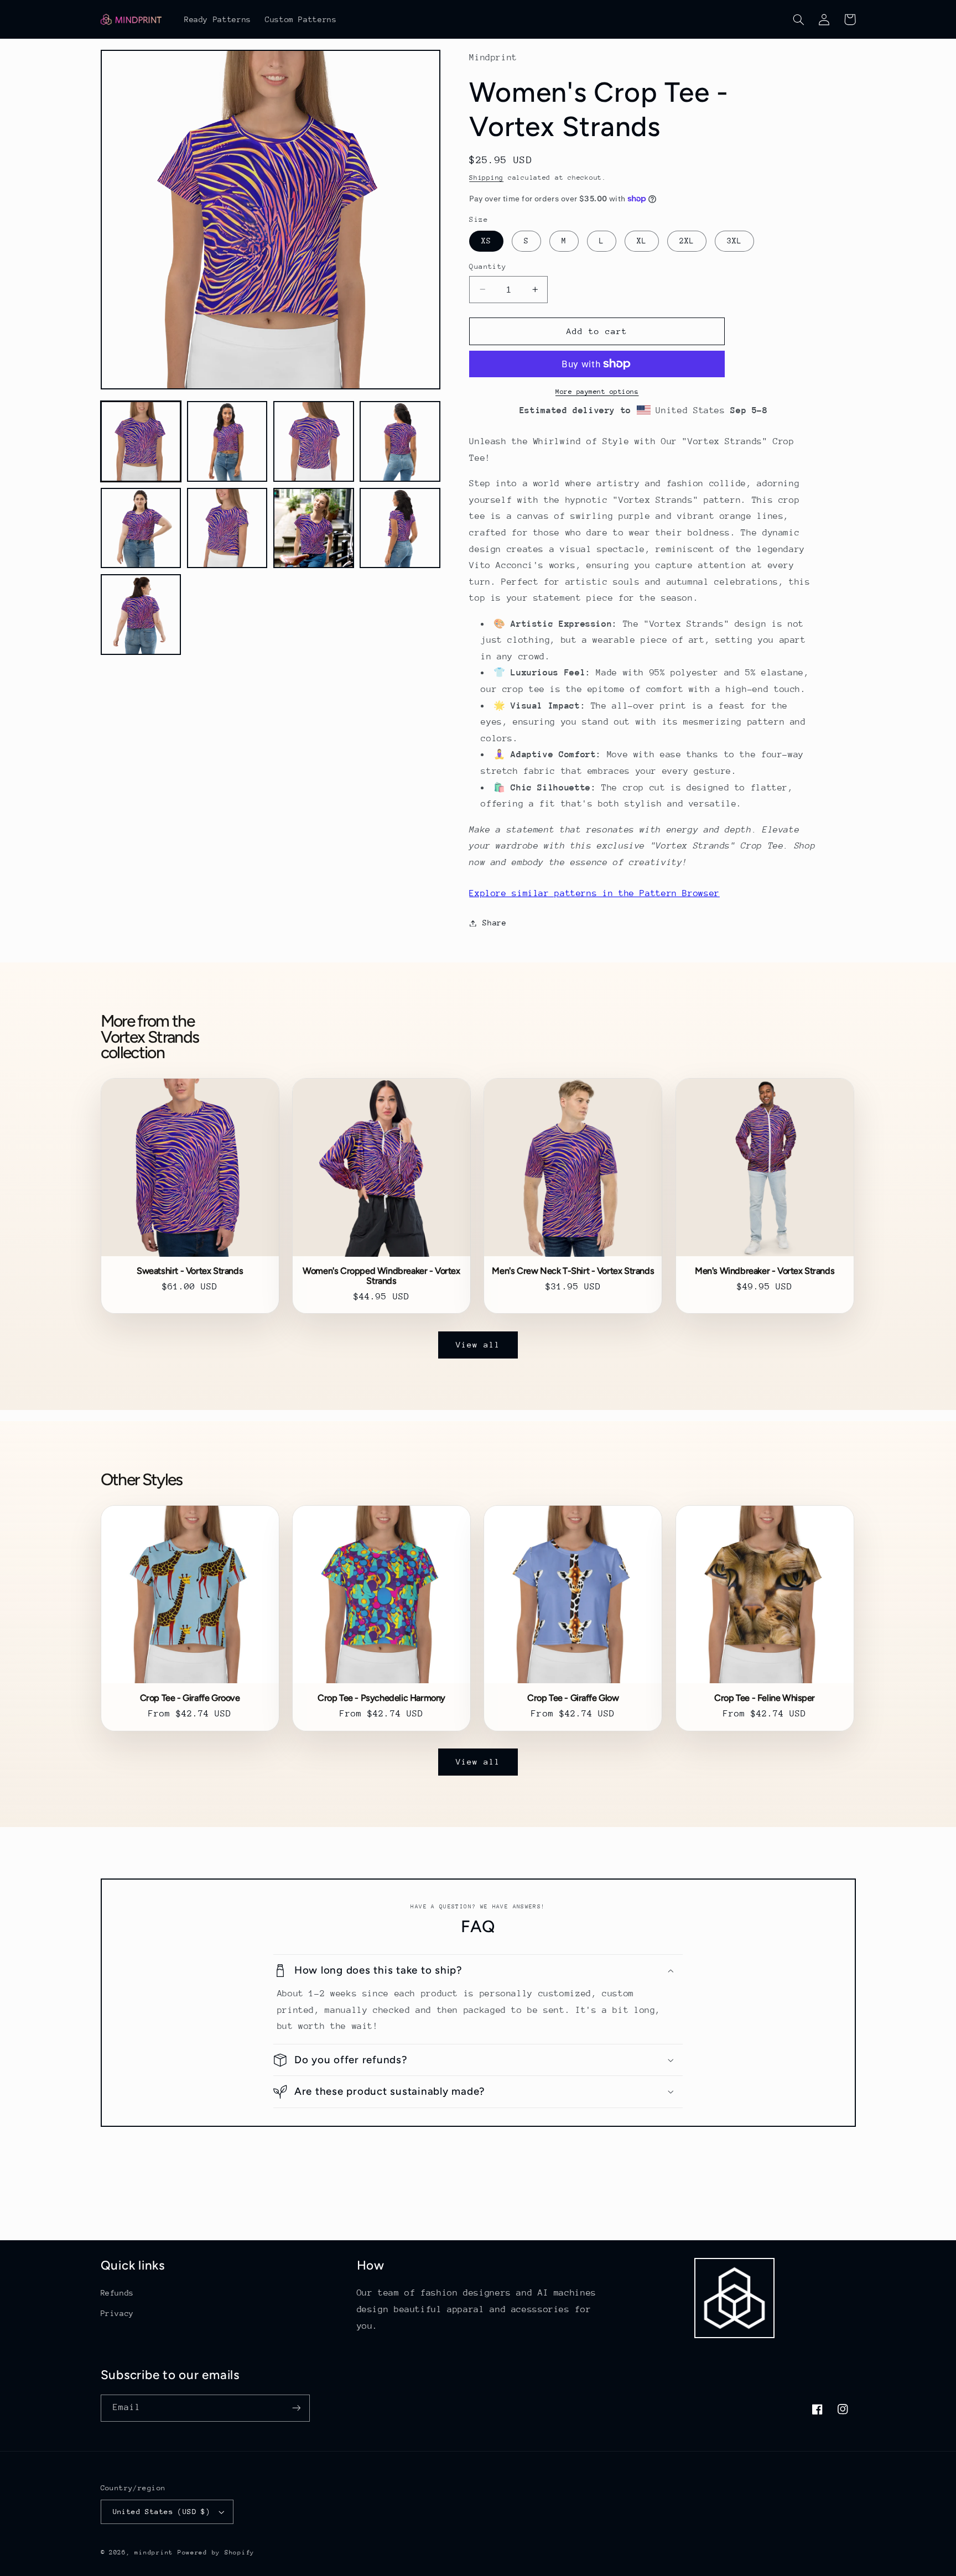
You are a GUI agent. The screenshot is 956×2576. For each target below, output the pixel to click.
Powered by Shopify (216, 2552)
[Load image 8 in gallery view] (400, 528)
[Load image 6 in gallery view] (227, 528)
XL (642, 241)
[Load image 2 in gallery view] (227, 441)
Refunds (117, 2293)
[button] (799, 19)
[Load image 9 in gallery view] (141, 615)
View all (478, 1344)
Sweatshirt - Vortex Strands (190, 1271)
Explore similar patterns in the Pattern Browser (594, 893)
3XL (734, 241)
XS (486, 241)
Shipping (486, 178)
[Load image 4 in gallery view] (400, 441)
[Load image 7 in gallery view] (314, 528)
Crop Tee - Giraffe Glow (573, 1698)
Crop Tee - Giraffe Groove (190, 1698)
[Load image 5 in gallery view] (141, 528)
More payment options (597, 392)
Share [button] (494, 923)
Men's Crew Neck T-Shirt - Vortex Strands (573, 1271)
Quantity (488, 266)
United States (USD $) (162, 2512)
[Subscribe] (296, 2408)
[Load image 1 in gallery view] (141, 441)
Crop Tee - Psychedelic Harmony (381, 1698)
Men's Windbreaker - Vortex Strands (765, 1271)
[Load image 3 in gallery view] (314, 441)
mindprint (154, 2552)
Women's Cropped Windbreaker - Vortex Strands (381, 1276)
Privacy (117, 2313)
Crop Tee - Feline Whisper (765, 1698)
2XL (687, 241)
